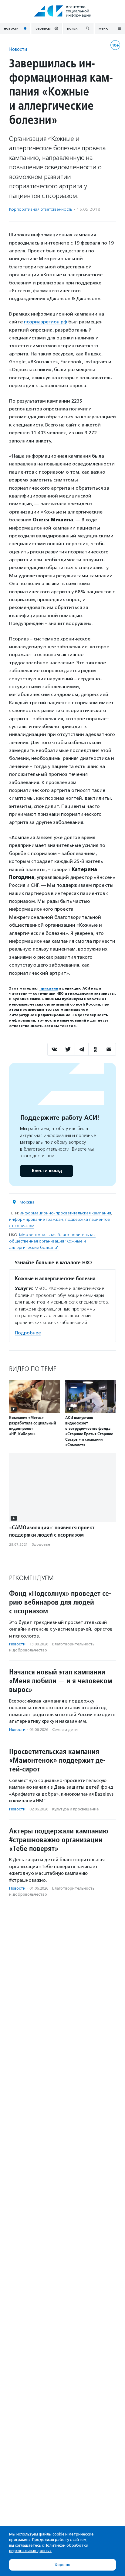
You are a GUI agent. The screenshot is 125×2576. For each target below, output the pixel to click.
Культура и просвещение (75, 1809)
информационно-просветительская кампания (65, 1213)
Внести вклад (47, 1171)
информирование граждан (36, 1219)
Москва (27, 1202)
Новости (18, 49)
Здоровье (41, 1544)
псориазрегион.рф (46, 322)
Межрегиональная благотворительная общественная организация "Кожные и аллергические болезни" (52, 1241)
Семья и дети (65, 1730)
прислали (49, 988)
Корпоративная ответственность (41, 209)
